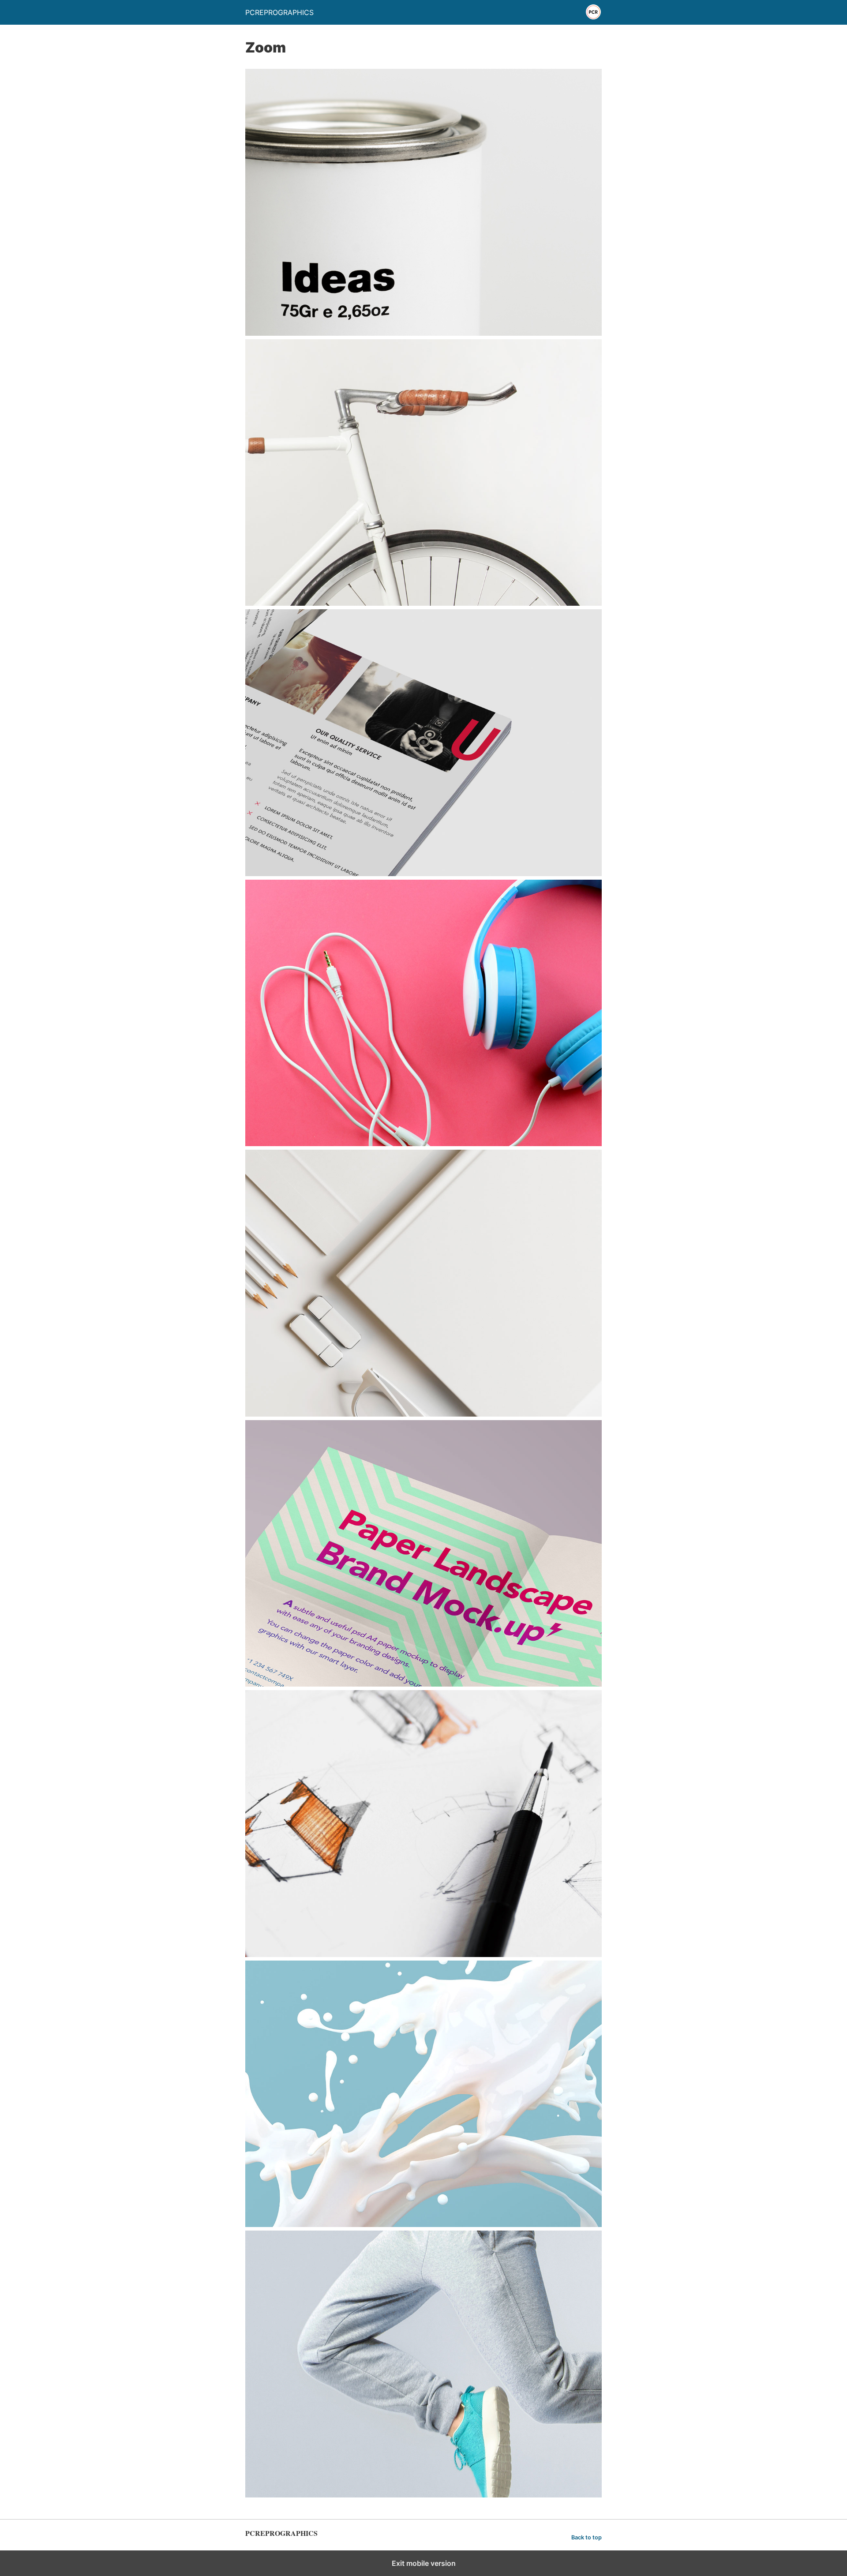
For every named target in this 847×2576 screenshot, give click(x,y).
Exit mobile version (424, 2563)
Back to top (587, 2537)
